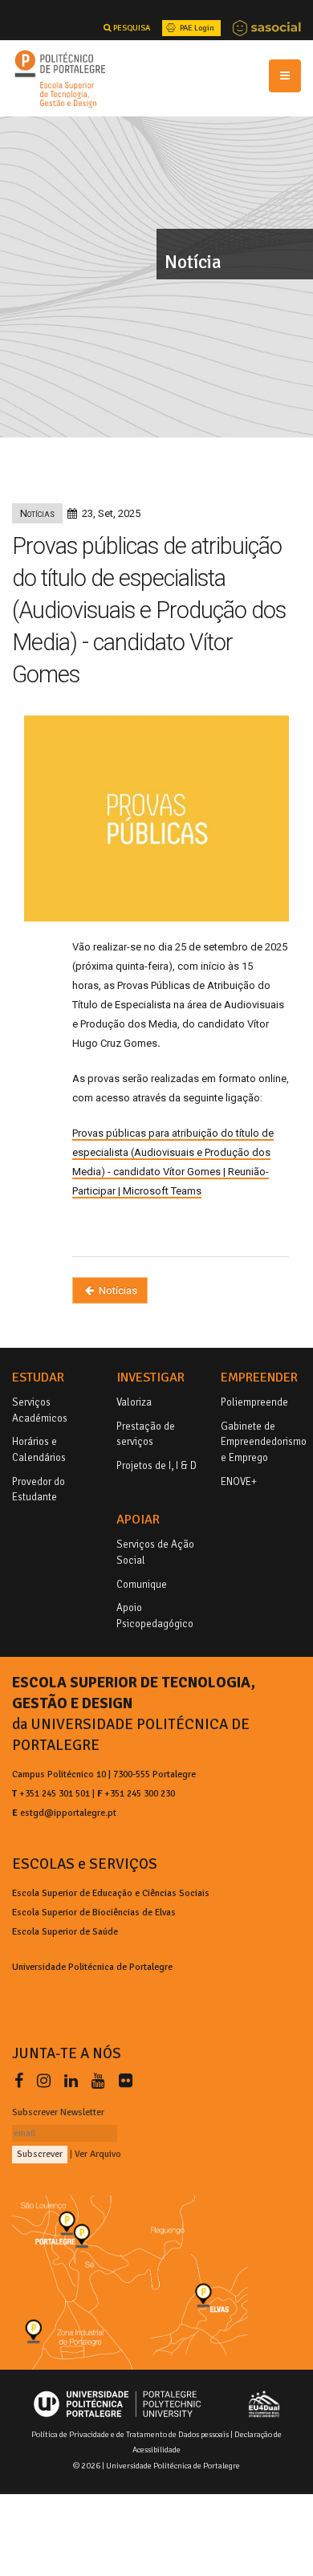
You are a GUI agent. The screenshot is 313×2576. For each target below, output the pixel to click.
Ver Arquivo (98, 2154)
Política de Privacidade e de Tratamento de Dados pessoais (130, 2434)
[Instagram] (47, 2081)
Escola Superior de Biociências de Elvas (94, 1912)
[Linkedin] (74, 2081)
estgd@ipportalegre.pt (68, 1813)
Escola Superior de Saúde (65, 1931)
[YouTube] (102, 2081)
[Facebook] (22, 2081)
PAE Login (196, 28)
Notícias (117, 1290)
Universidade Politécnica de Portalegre (92, 1967)
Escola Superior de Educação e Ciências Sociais (111, 1893)
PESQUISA (131, 28)
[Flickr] (126, 2081)
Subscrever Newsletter (58, 2112)
